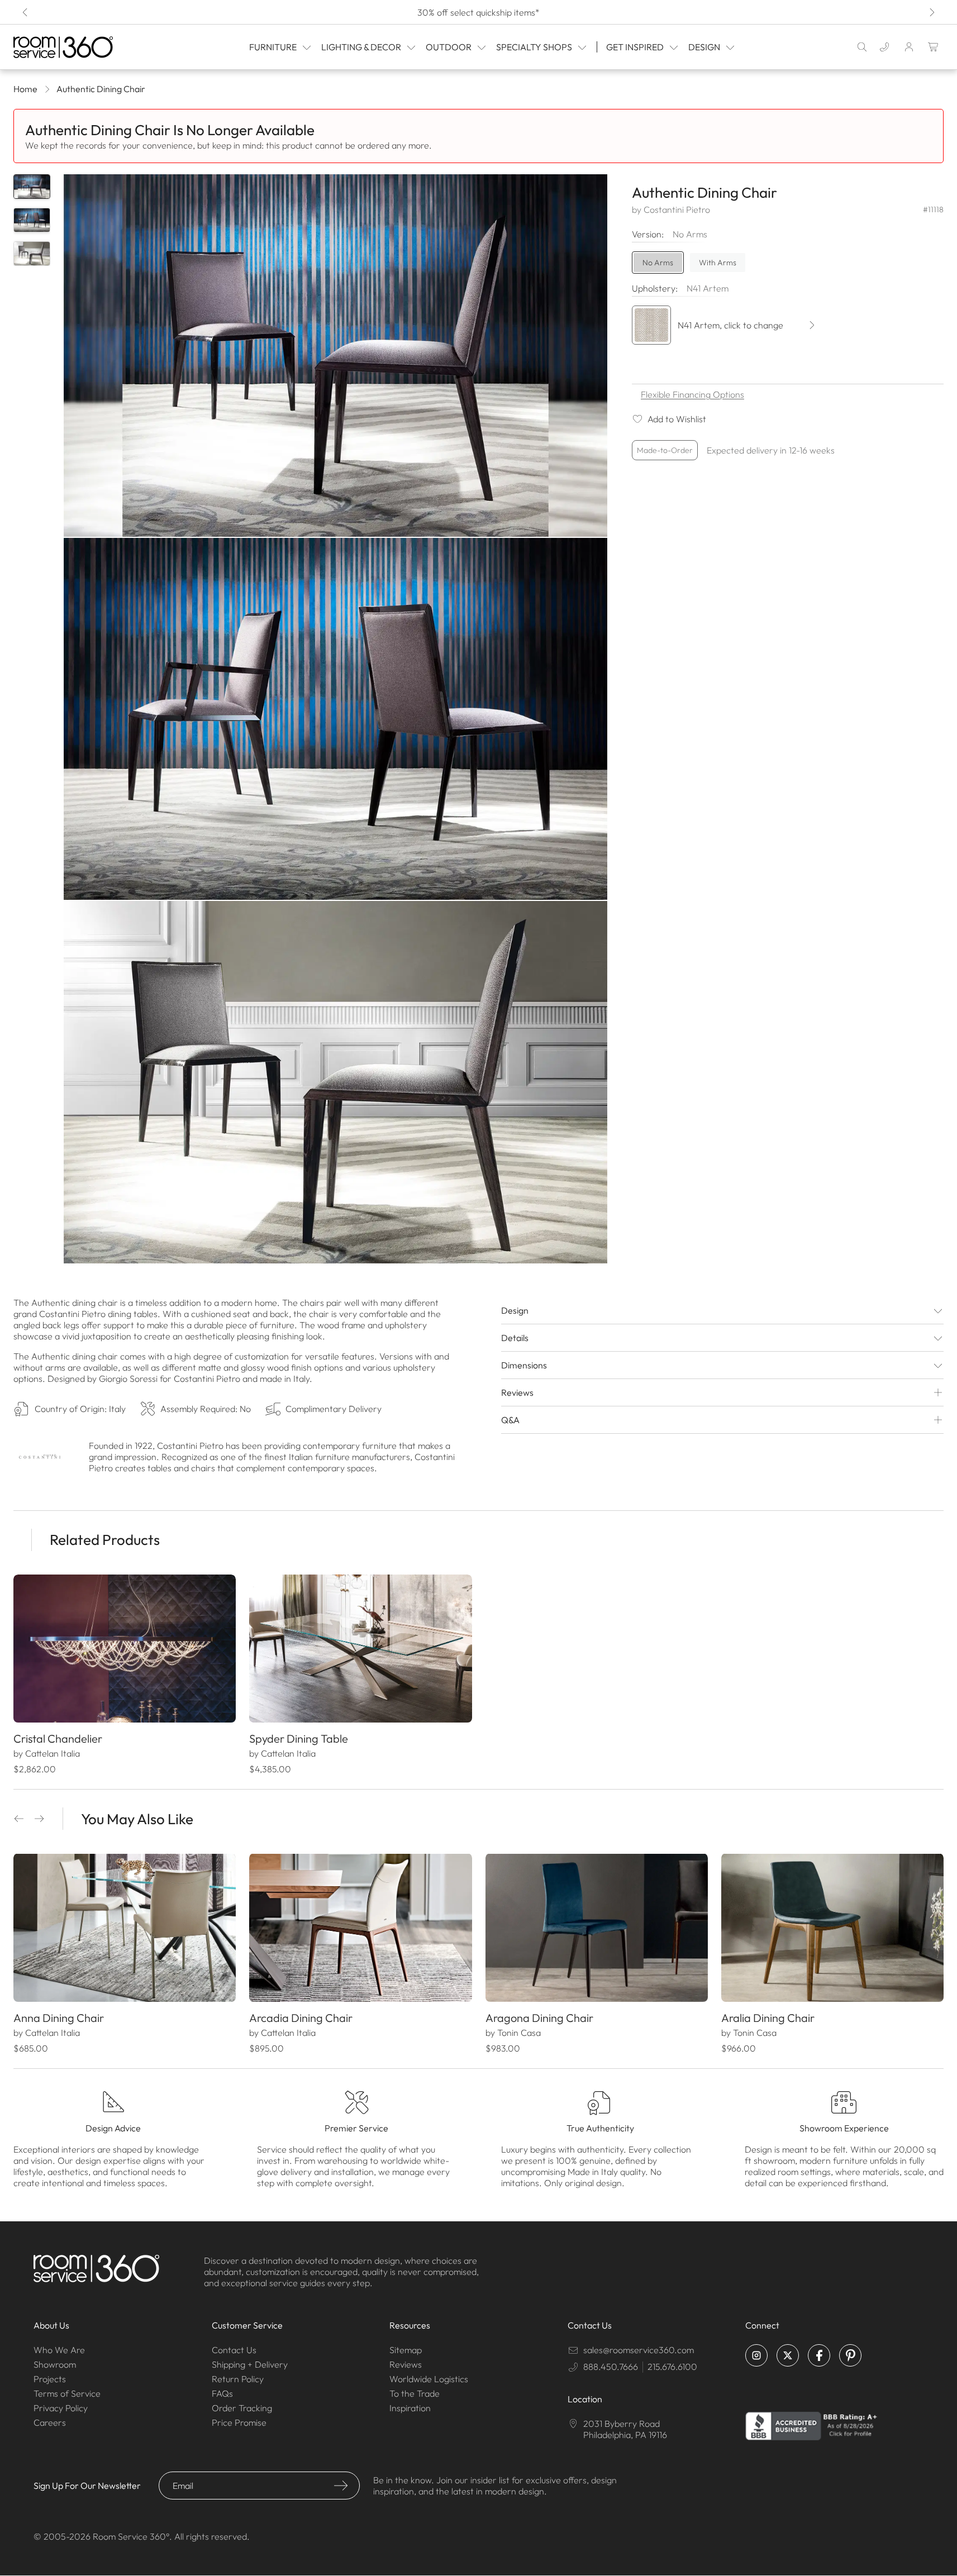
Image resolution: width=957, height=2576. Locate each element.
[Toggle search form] (862, 47)
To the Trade (415, 2393)
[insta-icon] (756, 2355)
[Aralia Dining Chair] (832, 1928)
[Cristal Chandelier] (125, 1649)
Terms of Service (67, 2393)
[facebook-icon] (819, 2355)
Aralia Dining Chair (768, 2018)
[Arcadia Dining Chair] (360, 1928)
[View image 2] (32, 220)
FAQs (222, 2393)
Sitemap (406, 2350)
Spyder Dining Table (299, 1738)
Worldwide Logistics (429, 2379)
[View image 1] (32, 187)
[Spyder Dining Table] (360, 1649)
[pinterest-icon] (850, 2355)
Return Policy (238, 2379)
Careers (50, 2422)
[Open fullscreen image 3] (335, 1082)
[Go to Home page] (78, 47)
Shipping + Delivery (250, 2364)
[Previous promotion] (26, 12)
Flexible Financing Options (692, 394)
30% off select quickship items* (478, 12)
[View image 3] (32, 254)
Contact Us (234, 2350)
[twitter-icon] (788, 2355)
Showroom (55, 2364)
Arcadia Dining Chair (301, 2018)
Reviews (406, 2364)
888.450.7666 (611, 2367)
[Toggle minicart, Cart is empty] (934, 47)
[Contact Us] (884, 47)
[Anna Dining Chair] (125, 1928)
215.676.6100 (672, 2367)
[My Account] (909, 47)
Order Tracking (242, 2408)
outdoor (449, 47)
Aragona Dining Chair (539, 2018)
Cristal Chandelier (58, 1738)
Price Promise (239, 2422)
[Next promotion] (931, 12)
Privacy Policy (61, 2408)
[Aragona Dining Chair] (597, 1928)
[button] (19, 1819)
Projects (50, 2379)
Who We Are (59, 2350)
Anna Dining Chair (59, 2018)
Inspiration (410, 2408)
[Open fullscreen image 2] (335, 719)
